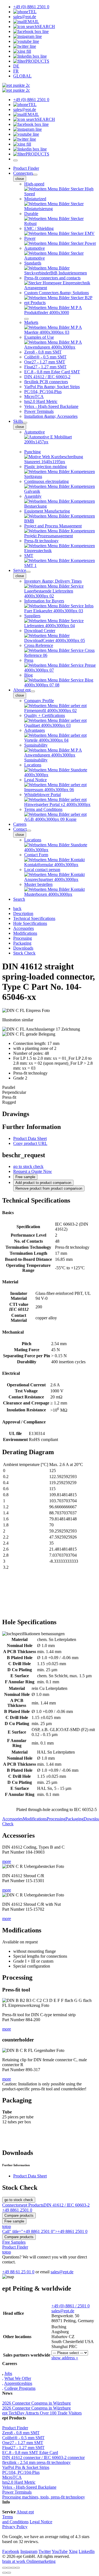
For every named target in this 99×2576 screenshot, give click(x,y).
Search (19, 899)
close (20, 179)
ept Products (33, 2205)
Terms (8, 2517)
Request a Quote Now (33, 1171)
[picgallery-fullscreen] (13, 2568)
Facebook (11, 2551)
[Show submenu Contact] (29, 831)
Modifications (35, 1819)
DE (16, 66)
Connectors (23, 173)
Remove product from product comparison (49, 1188)
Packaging (75, 1819)
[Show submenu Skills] (25, 423)
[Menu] (15, 160)
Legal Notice (41, 2522)
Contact (20, 829)
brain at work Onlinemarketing (29, 2561)
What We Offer (18, 2378)
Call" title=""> (45, 2231)
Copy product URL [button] (30, 1143)
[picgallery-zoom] (18, 2568)
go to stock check (28, 1166)
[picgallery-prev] (4, 2573)
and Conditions (15, 2522)
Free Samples (14, 2242)
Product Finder (26, 168)
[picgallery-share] (9, 2568)
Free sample (25, 1177)
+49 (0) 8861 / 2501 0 (71, 2306)
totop (7, 2226)
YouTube (60, 2551)
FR (16, 71)
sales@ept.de (62, 2272)
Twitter (45, 2551)
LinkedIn (87, 2551)
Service (20, 570)
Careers (20, 824)
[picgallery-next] (9, 2573)
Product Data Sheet (30, 1138)
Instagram (29, 2551)
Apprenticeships (18, 2383)
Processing (56, 1819)
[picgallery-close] (4, 2568)
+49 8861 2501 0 (17, 2210)
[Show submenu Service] (28, 572)
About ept (22, 690)
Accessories (13, 1819)
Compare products (19, 2215)
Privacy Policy (15, 2527)
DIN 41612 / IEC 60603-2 (67, 2205)
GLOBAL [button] (22, 76)
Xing (73, 2551)
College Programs (20, 2388)
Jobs (8, 2373)
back (17, 909)
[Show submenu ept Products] (26, 319)
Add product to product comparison (43, 1183)
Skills (18, 421)
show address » (65, 2358)
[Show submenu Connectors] (35, 175)
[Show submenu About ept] (33, 691)
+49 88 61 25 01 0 (18, 2272)
